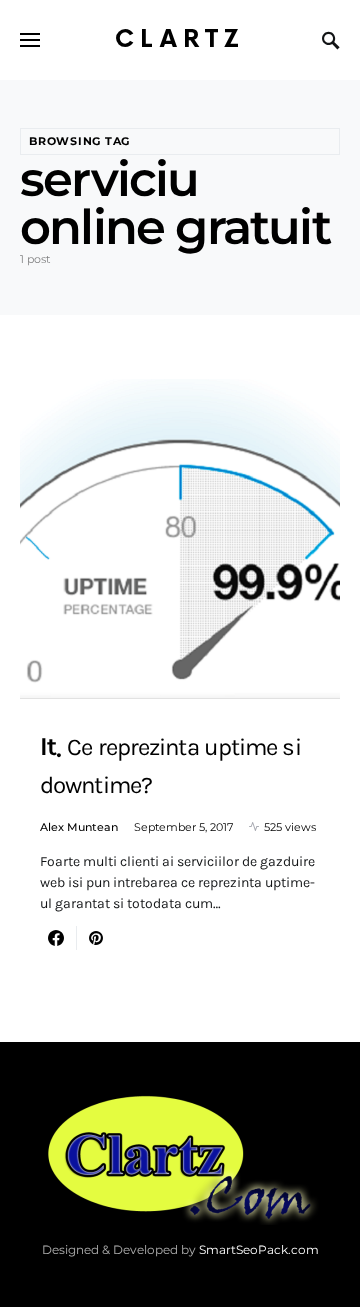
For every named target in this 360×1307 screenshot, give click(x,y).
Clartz (180, 39)
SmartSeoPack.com (259, 1249)
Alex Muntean (79, 827)
